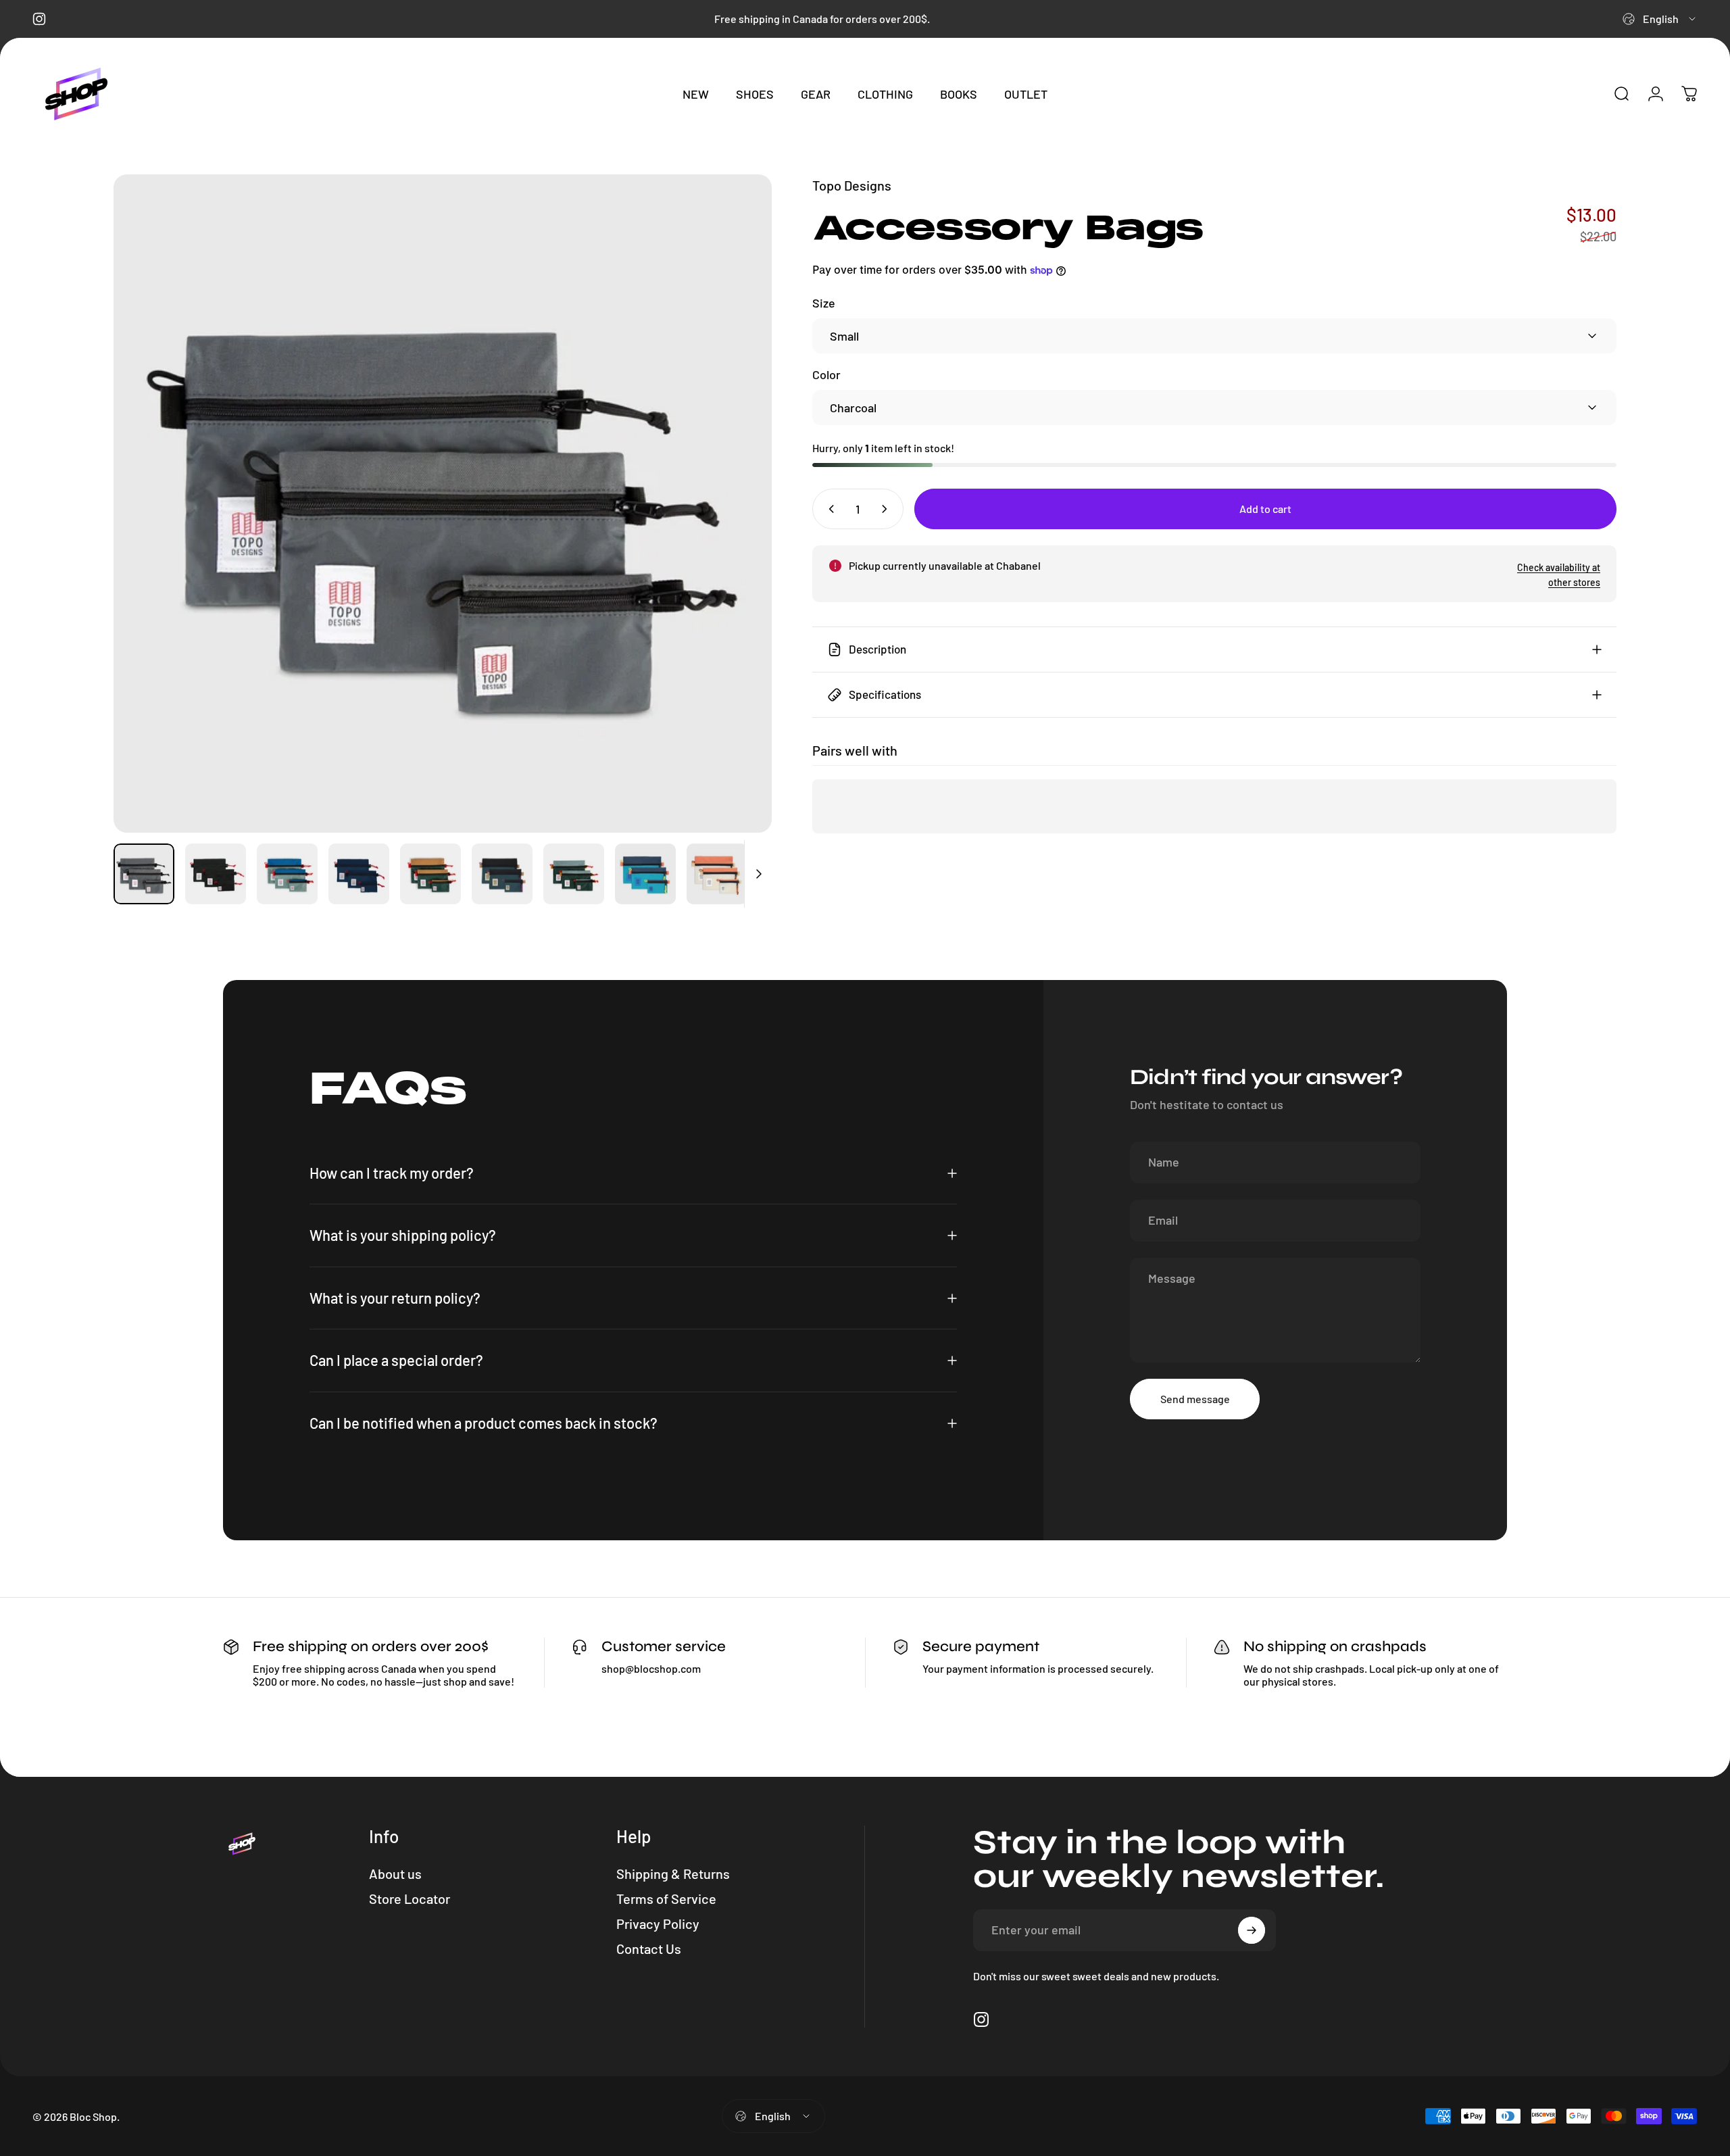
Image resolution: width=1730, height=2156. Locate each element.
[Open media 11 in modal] (443, 504)
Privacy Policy (658, 1924)
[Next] (737, 504)
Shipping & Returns (673, 1873)
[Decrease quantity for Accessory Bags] (829, 509)
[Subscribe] (1252, 1930)
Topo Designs (852, 185)
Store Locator (410, 1898)
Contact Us (649, 1949)
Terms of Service (666, 1898)
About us (395, 1873)
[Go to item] (144, 874)
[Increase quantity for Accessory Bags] (887, 509)
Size (824, 303)
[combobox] (1660, 19)
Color (826, 374)
